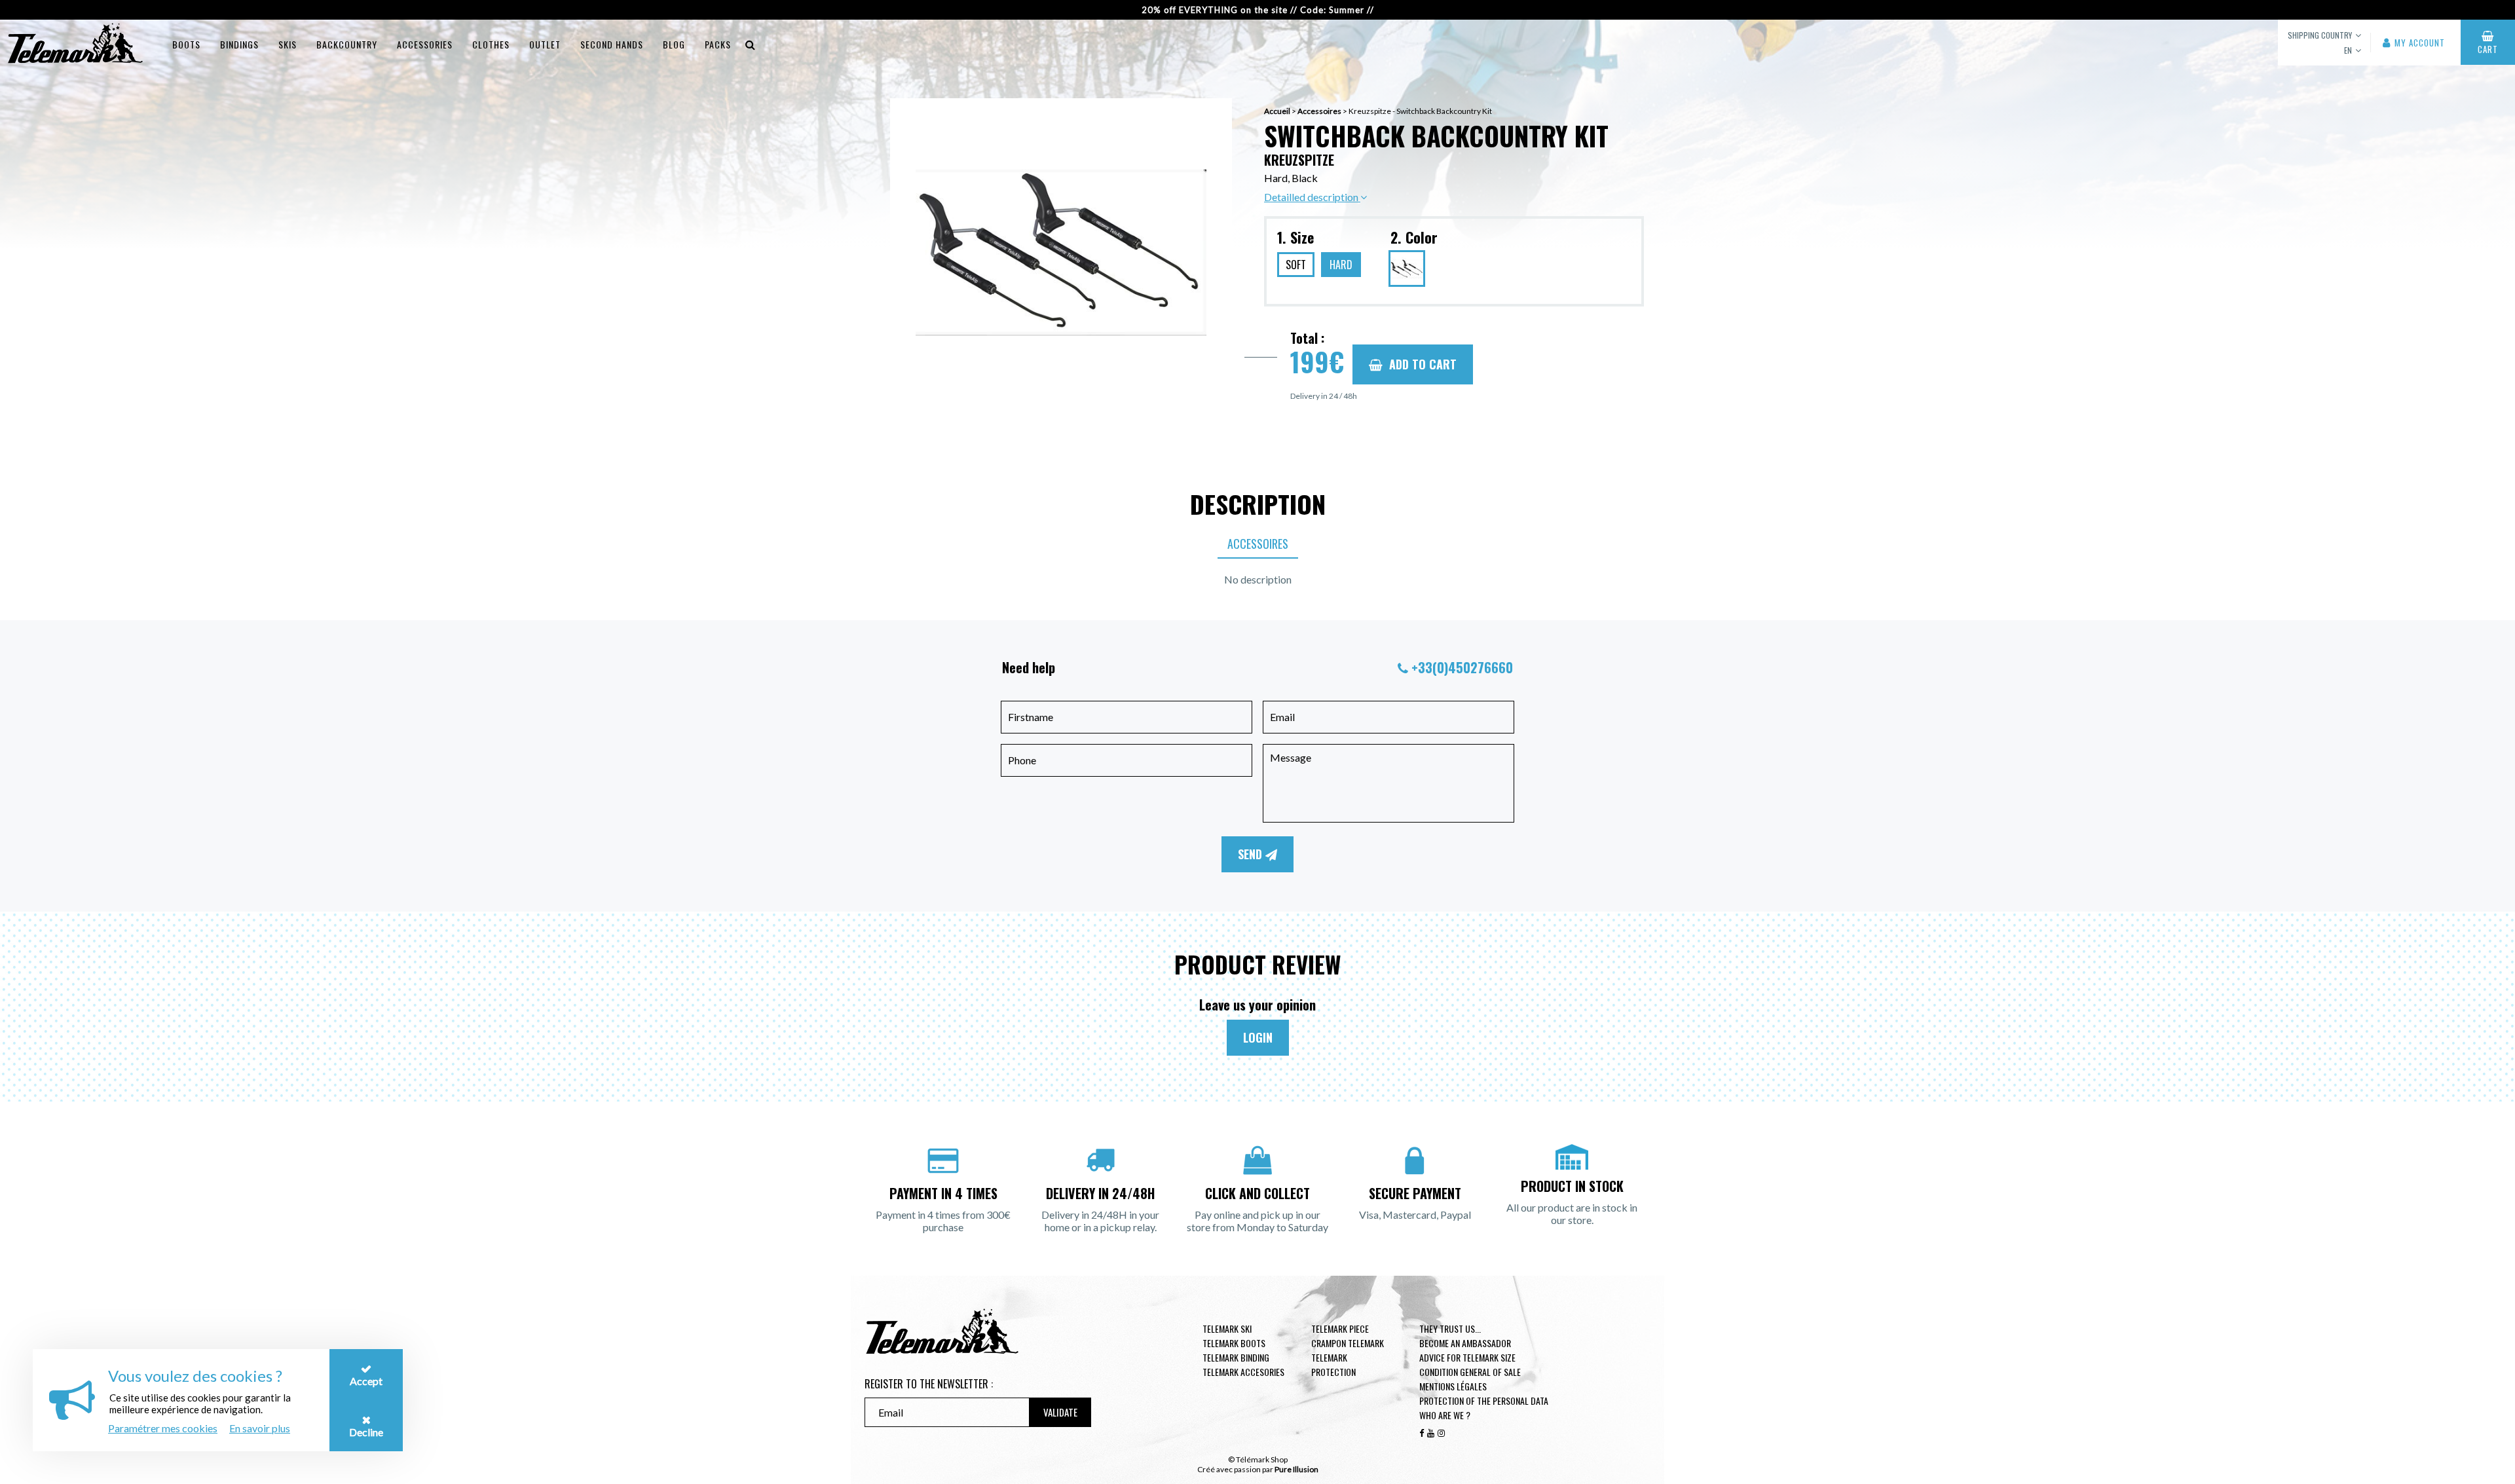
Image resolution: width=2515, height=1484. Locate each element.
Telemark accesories (1243, 1372)
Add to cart (1423, 364)
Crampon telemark (1348, 1343)
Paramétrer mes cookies (163, 1428)
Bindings (239, 44)
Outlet (545, 44)
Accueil (1277, 111)
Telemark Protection (1333, 1364)
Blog (674, 44)
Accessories (425, 44)
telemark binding (1236, 1357)
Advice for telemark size (1467, 1357)
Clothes (491, 44)
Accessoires (1319, 111)
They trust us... (1450, 1328)
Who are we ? (1445, 1415)
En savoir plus (260, 1428)
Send (1252, 854)
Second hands (612, 44)
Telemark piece (1340, 1328)
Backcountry (347, 44)
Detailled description (1312, 197)
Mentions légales (1453, 1386)
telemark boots (1234, 1343)
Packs (718, 44)
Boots (186, 44)
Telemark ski (1227, 1328)
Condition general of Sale (1470, 1372)
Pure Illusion (1296, 1469)
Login (1258, 1037)
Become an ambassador (1465, 1343)
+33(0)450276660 (1462, 667)
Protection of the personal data (1484, 1401)
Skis (288, 44)
